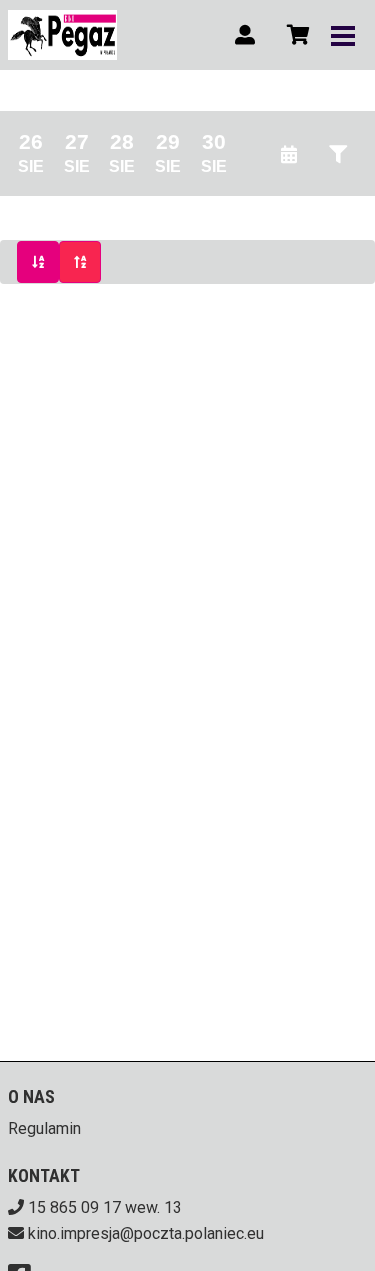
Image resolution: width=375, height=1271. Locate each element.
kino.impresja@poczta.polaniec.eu (146, 1233)
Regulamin (44, 1128)
